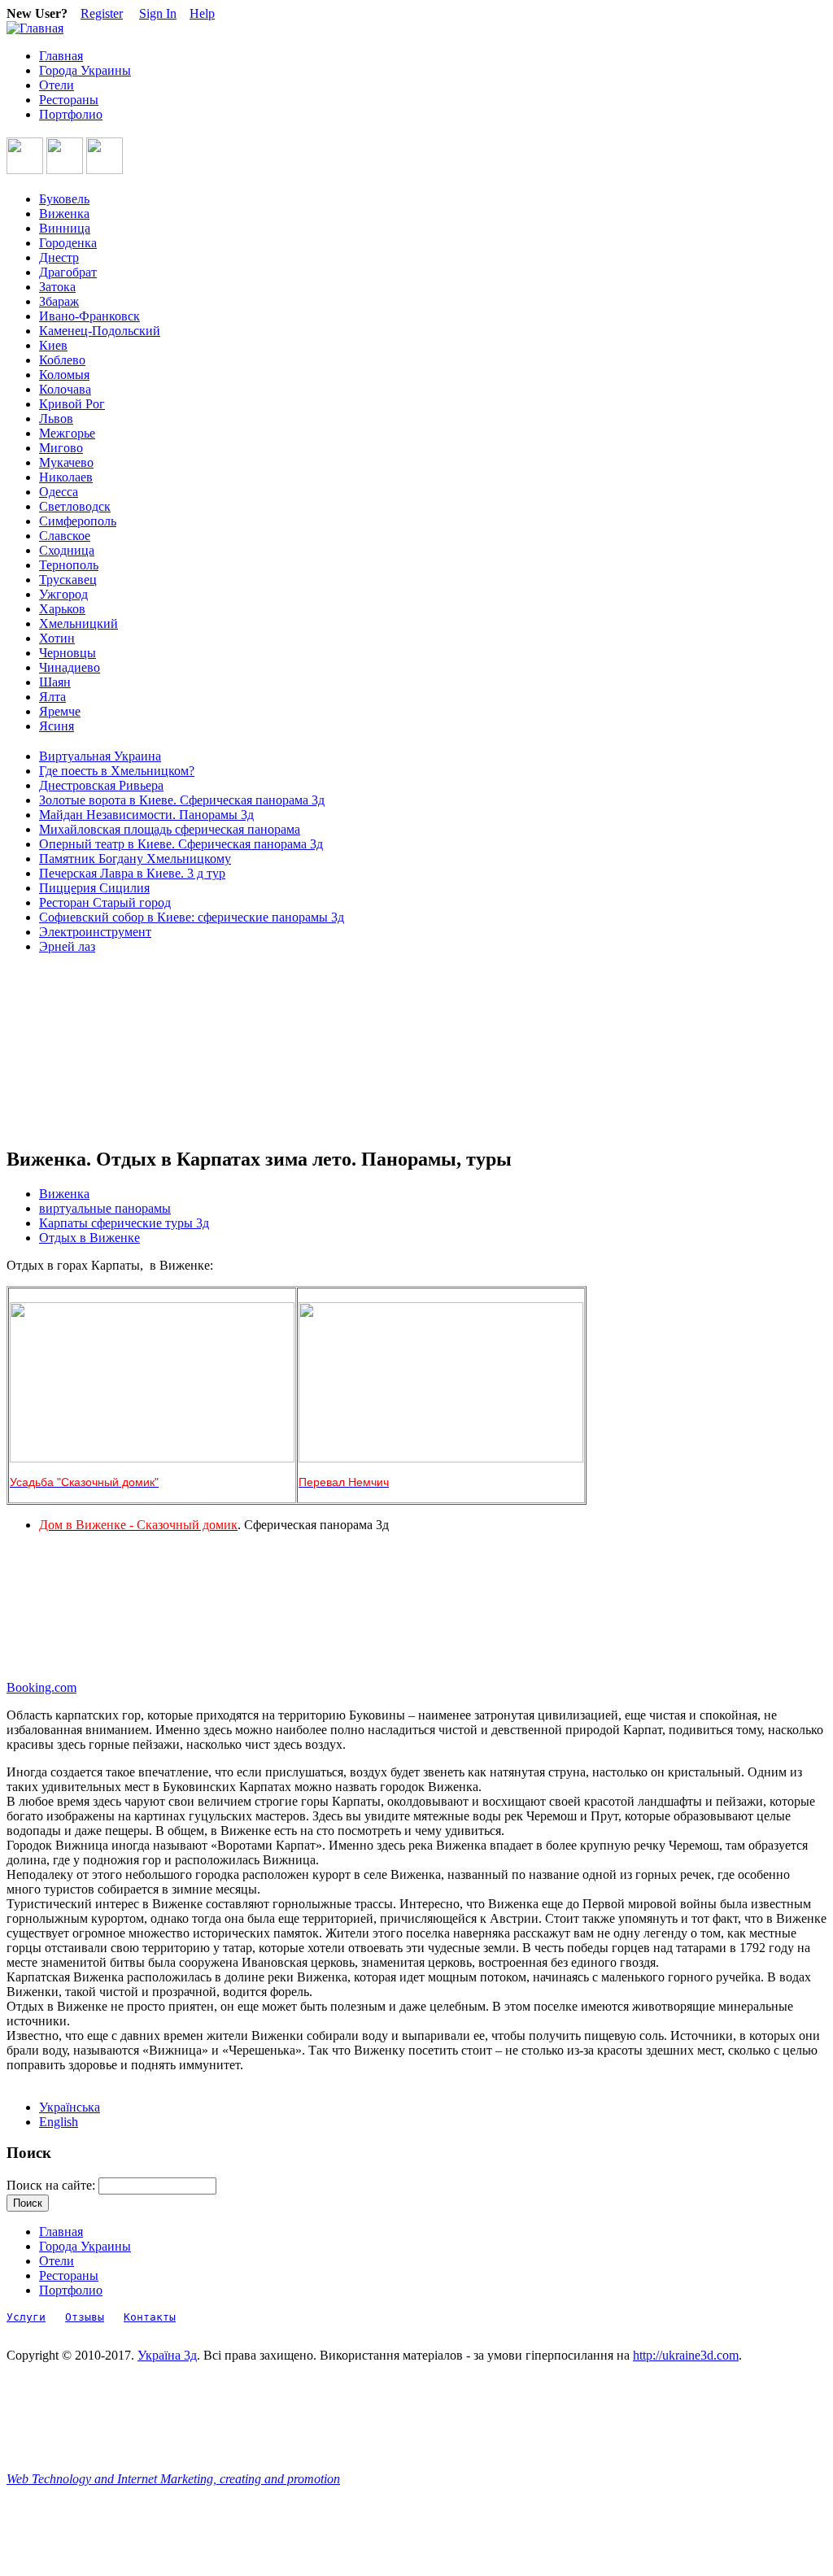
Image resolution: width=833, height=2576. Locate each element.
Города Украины (85, 70)
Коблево (62, 360)
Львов (56, 418)
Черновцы (68, 653)
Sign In (158, 13)
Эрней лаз (67, 946)
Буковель (64, 199)
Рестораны (69, 100)
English (59, 2122)
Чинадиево (70, 667)
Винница (65, 228)
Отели (57, 85)
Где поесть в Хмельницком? (117, 771)
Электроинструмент (95, 932)
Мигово (61, 448)
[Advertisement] (80, 1051)
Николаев (66, 477)
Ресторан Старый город (105, 902)
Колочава (65, 389)
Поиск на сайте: (52, 2185)
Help (202, 13)
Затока (57, 287)
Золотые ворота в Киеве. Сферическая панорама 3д (182, 800)
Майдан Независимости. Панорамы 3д (146, 815)
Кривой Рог (72, 404)
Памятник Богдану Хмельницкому (135, 859)
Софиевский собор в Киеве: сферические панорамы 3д (192, 917)
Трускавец (68, 580)
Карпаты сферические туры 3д (124, 1223)
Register (102, 13)
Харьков (62, 609)
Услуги (26, 2317)
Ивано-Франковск (89, 316)
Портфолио (71, 114)
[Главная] (35, 28)
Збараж (59, 301)
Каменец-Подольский (100, 331)
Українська (70, 2107)
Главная (61, 56)
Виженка (64, 214)
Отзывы (85, 2317)
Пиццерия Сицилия (94, 888)
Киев (53, 345)
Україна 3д (167, 2355)
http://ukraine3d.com (686, 2355)
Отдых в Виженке (89, 1238)
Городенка (68, 243)
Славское (65, 536)
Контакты (150, 2317)
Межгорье (67, 433)
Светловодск (75, 506)
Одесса (59, 492)
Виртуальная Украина (100, 756)
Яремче (60, 711)
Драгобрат (68, 272)
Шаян (55, 682)
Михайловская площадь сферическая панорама (170, 829)
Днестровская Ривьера (101, 785)
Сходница (67, 550)
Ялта (52, 697)
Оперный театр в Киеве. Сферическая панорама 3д (181, 844)
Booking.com (41, 1687)
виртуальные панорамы (105, 1208)
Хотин (57, 638)
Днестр (59, 257)
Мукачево (66, 462)
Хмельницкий (79, 623)
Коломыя (64, 375)
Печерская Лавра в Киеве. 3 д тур (132, 873)
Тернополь (69, 565)
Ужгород (63, 594)
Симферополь (78, 521)
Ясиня (57, 726)
